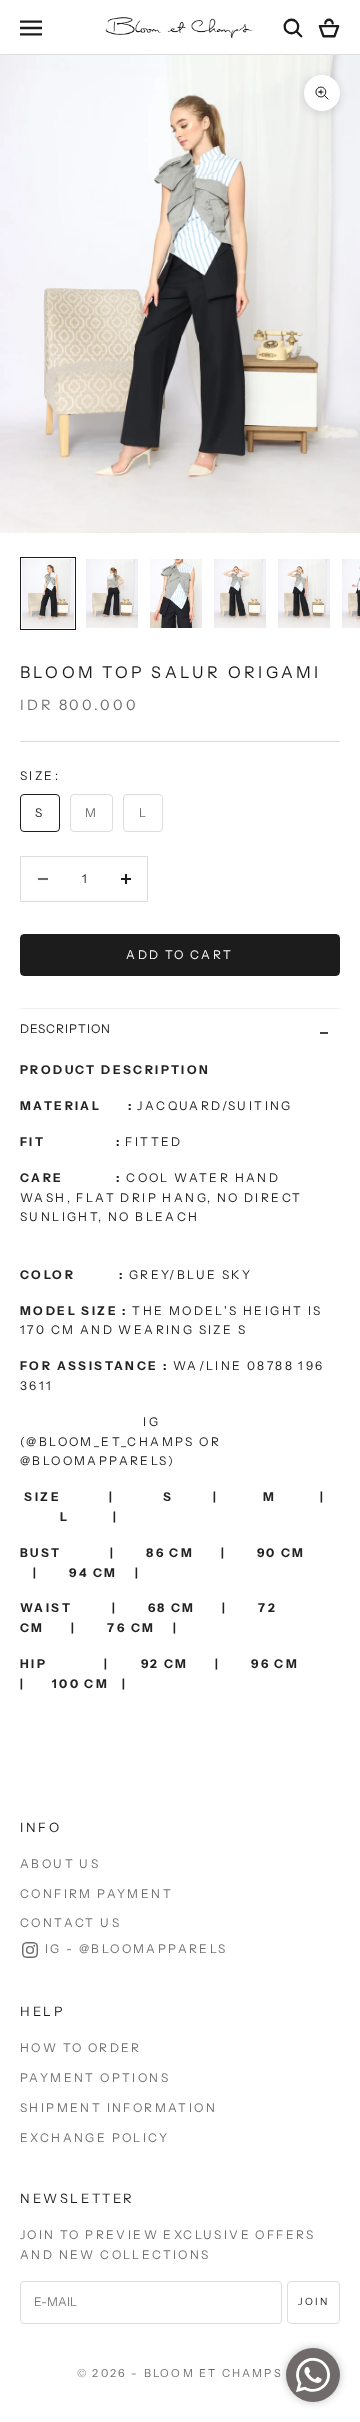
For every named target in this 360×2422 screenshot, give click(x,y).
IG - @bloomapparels (136, 1948)
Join (313, 2301)
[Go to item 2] (112, 593)
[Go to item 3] (176, 593)
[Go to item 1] (48, 593)
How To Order (81, 2047)
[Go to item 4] (240, 593)
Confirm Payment (96, 1893)
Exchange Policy (94, 2137)
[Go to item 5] (304, 593)
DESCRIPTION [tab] (65, 1028)
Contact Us (70, 1922)
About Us (60, 1863)
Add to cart (179, 954)
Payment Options (95, 2077)
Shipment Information (118, 2107)
